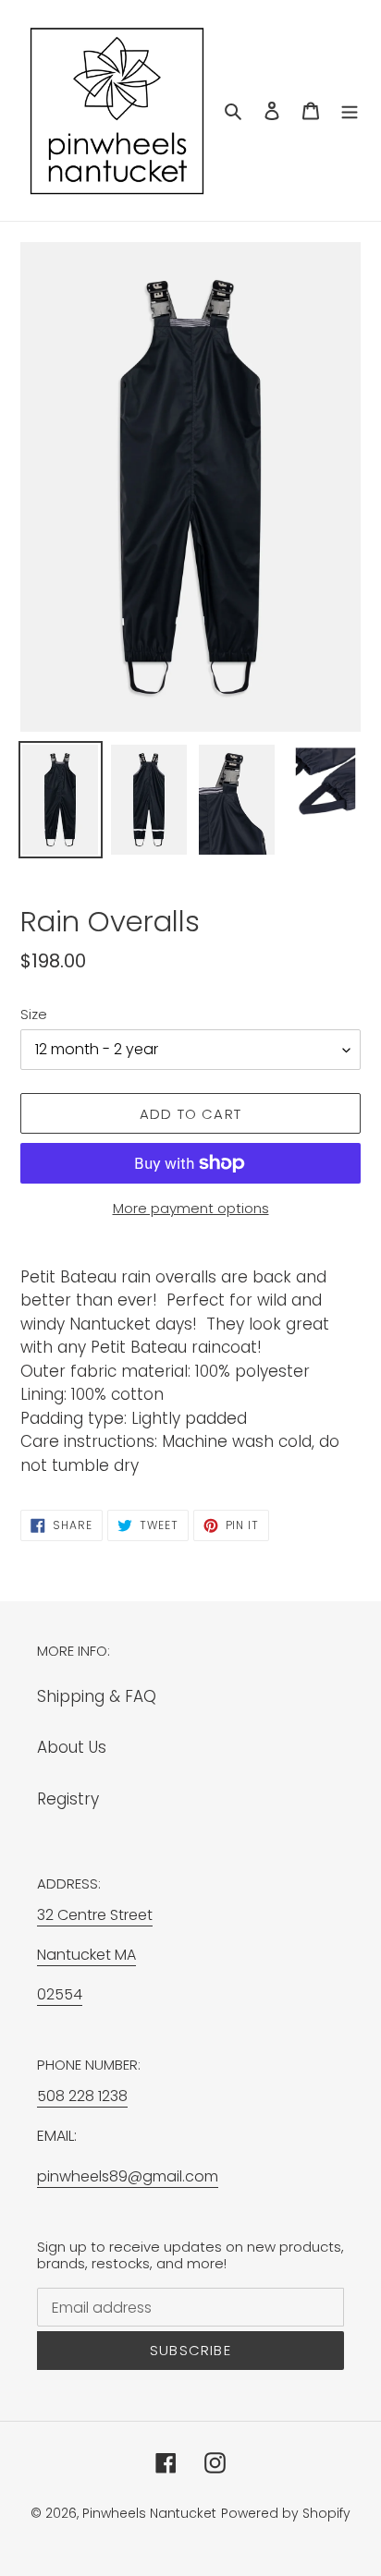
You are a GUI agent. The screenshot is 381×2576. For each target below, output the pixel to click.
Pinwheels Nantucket (149, 2513)
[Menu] (350, 111)
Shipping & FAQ (97, 1696)
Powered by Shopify (286, 2513)
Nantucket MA (86, 1955)
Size (34, 1014)
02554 (60, 1994)
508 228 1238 (82, 2096)
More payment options (191, 1208)
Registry (68, 1799)
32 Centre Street (95, 1915)
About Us (72, 1747)
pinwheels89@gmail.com (128, 2176)
